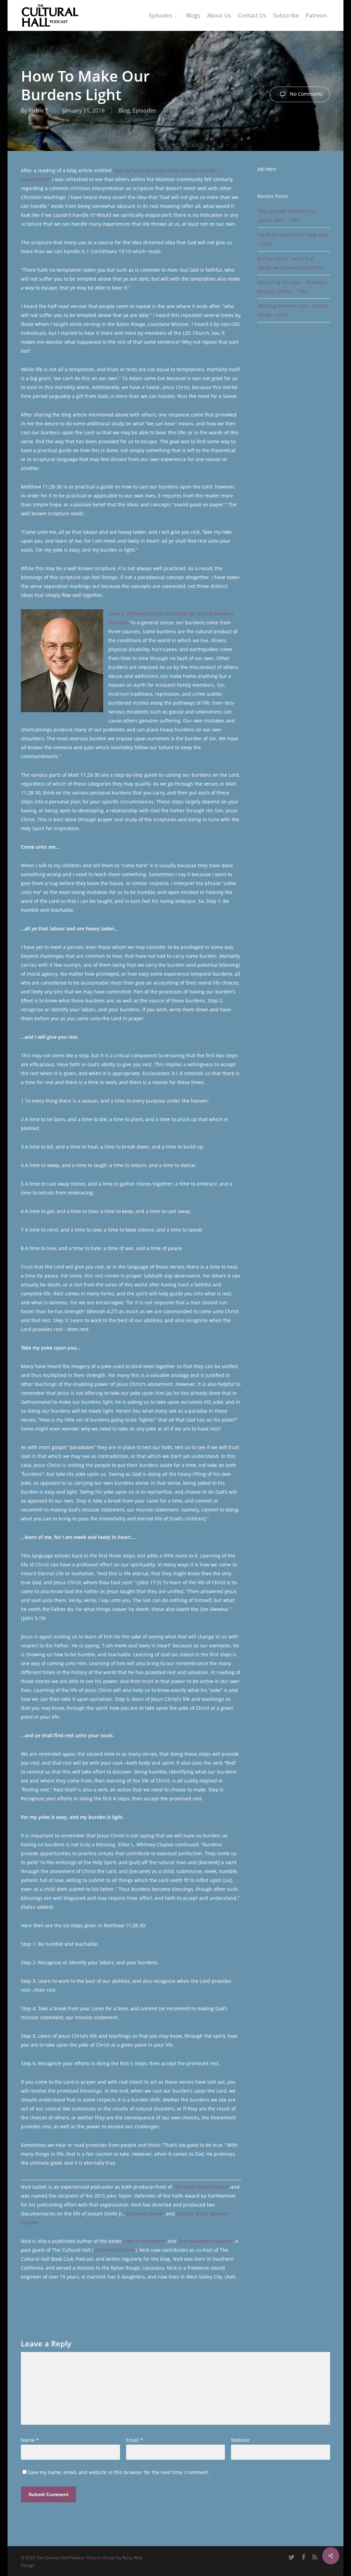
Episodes (144, 110)
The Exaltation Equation (205, 2241)
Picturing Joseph (145, 2214)
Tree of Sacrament (144, 2241)
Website (240, 2440)
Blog (124, 110)
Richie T (38, 110)
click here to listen (114, 2250)
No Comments (306, 94)
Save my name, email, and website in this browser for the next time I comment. (119, 2472)
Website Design (101, 2558)
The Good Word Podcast (201, 2187)
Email (135, 2440)
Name (30, 2440)
